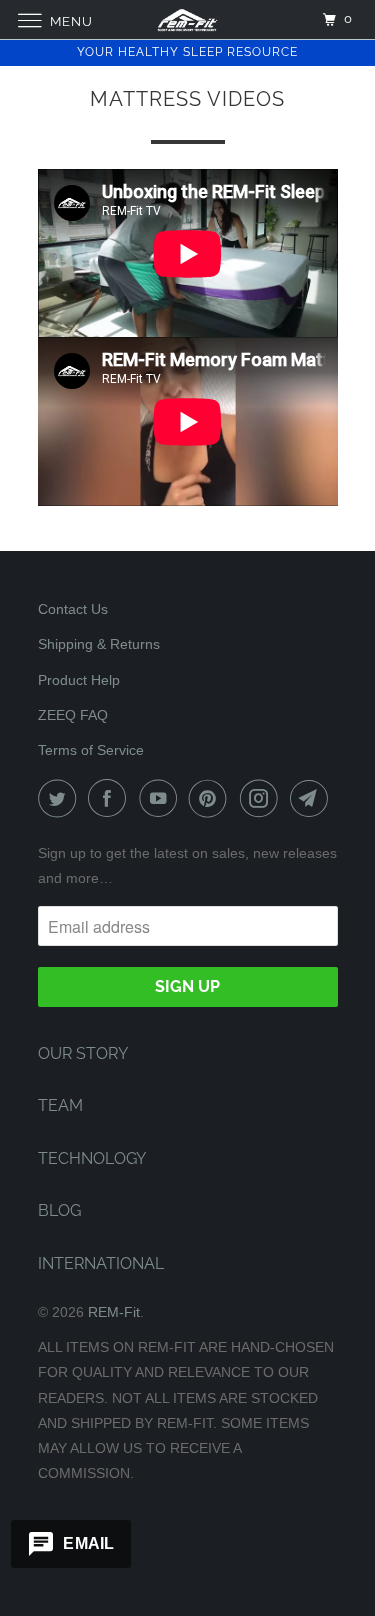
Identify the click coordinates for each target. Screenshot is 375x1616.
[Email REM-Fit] (313, 798)
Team (60, 1105)
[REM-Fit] (188, 19)
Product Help (79, 680)
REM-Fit (114, 1312)
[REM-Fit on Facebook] (111, 798)
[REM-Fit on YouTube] (162, 798)
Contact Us (73, 609)
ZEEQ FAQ (73, 715)
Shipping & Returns (99, 644)
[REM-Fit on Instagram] (263, 798)
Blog (59, 1210)
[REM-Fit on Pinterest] (212, 798)
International (101, 1263)
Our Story (83, 1053)
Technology (92, 1158)
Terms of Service (91, 750)
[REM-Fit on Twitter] (61, 798)
